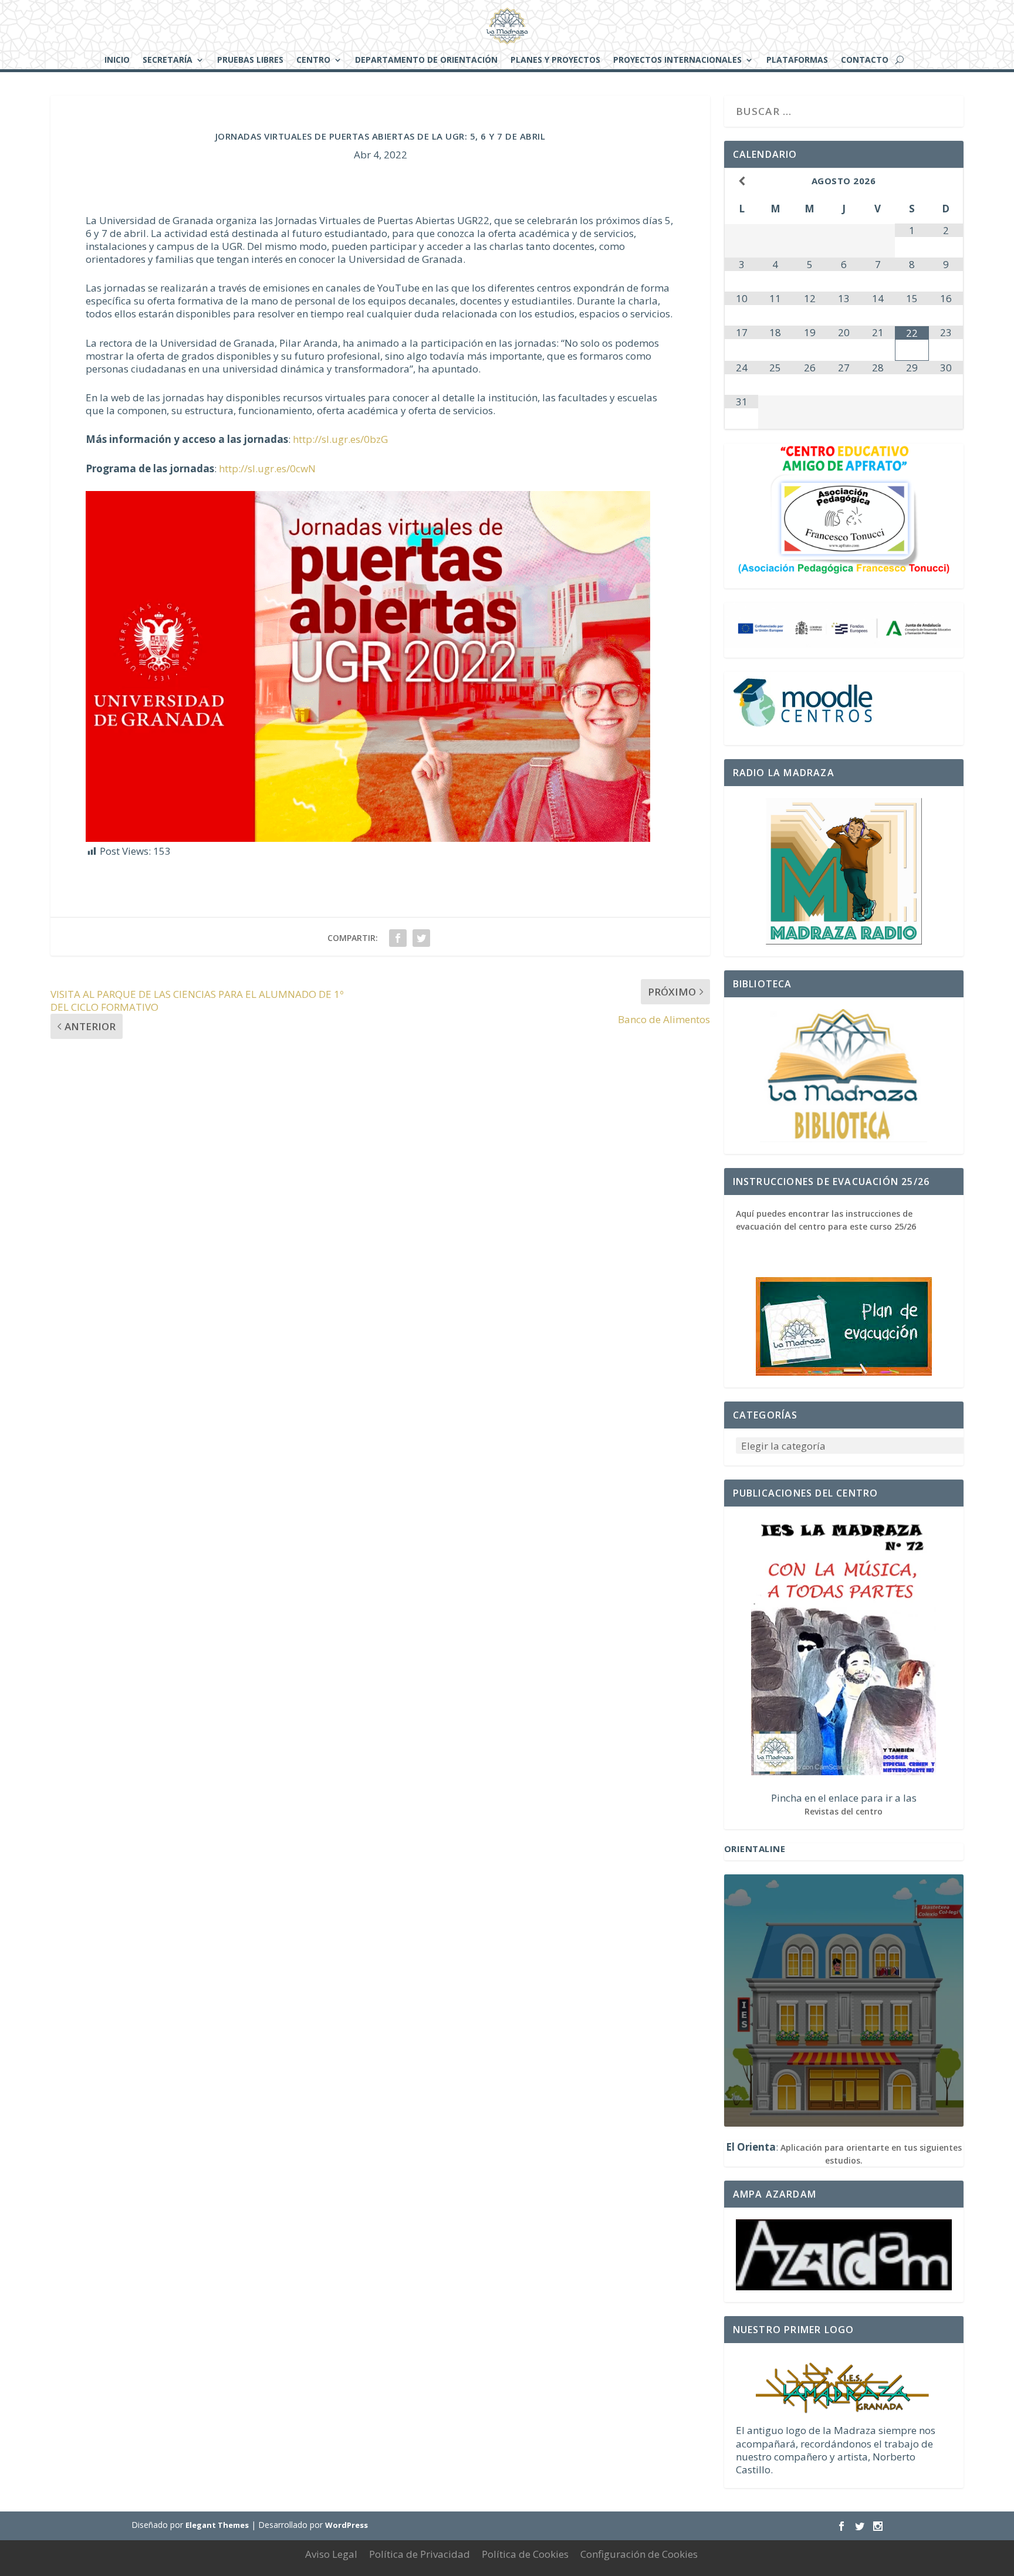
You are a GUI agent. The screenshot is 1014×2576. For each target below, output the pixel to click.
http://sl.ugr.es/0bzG (340, 439)
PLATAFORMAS (797, 60)
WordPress (347, 2525)
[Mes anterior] (742, 181)
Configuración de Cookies (639, 2554)
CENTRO (313, 60)
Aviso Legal (331, 2554)
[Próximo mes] (946, 181)
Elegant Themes (217, 2525)
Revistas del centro (844, 1811)
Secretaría (168, 60)
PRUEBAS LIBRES (250, 60)
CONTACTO (865, 60)
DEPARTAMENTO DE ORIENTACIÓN (426, 60)
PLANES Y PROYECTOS (555, 60)
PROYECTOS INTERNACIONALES (677, 60)
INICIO (117, 60)
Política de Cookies (525, 2554)
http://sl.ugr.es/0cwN (267, 468)
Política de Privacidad (420, 2554)
